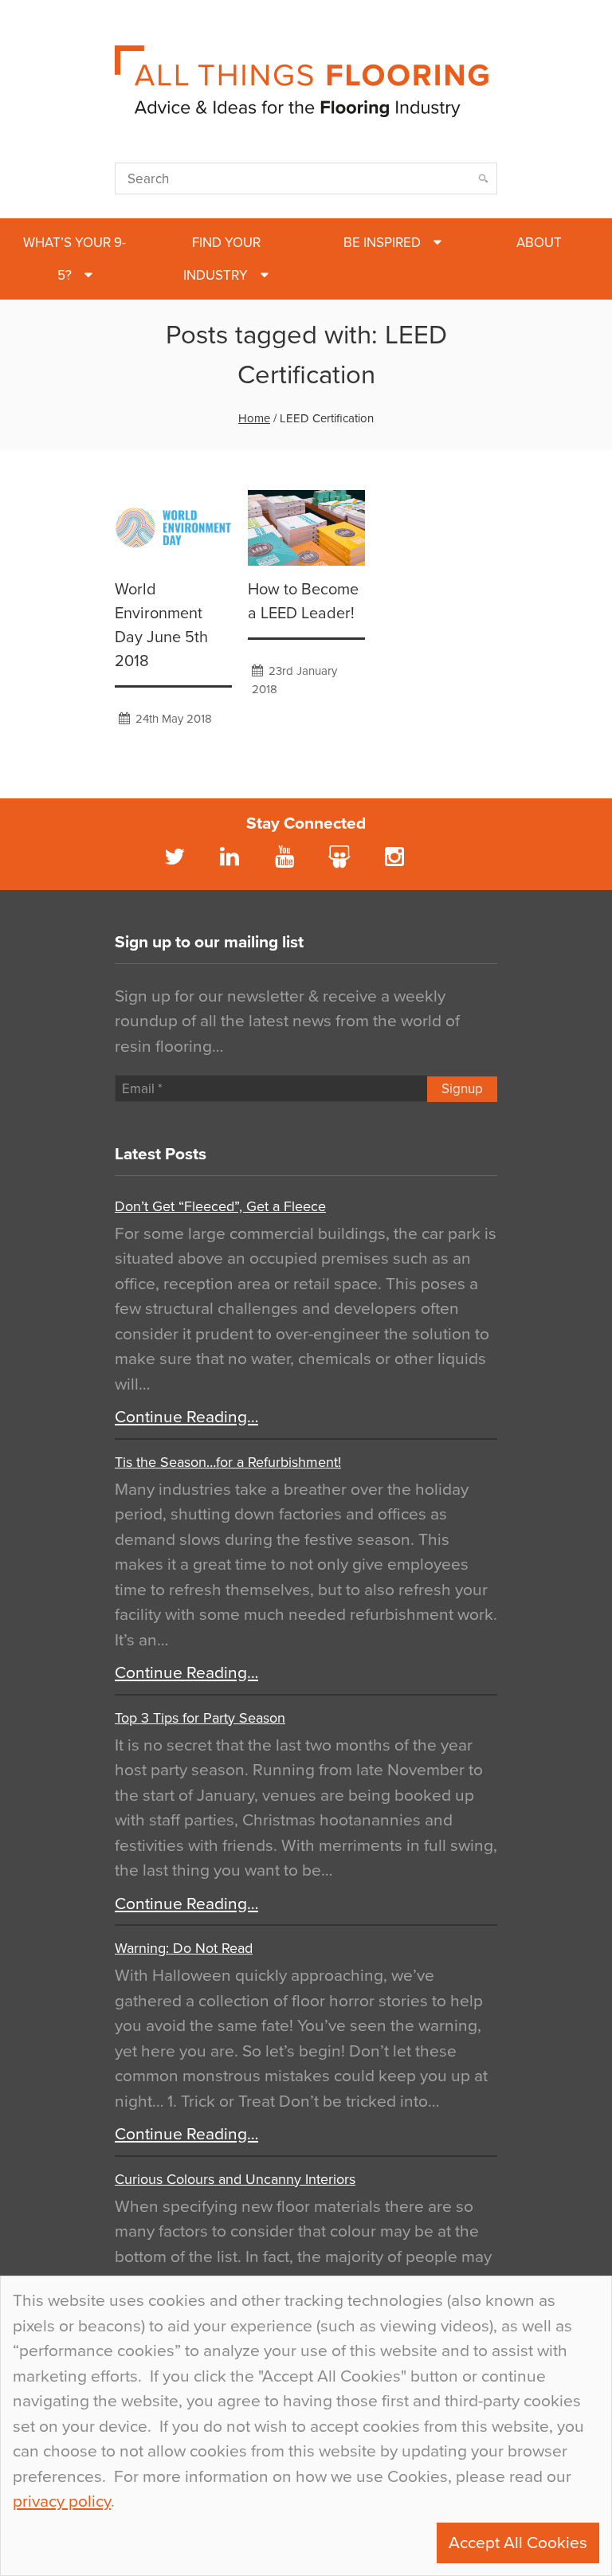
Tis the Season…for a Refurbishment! (228, 1462)
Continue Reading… (186, 1417)
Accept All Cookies (518, 2543)
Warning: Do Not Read (184, 1948)
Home (254, 418)
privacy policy (62, 2502)
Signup (462, 1089)
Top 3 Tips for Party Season (200, 1718)
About (539, 243)
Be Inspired (382, 243)
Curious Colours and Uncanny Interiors (235, 2179)
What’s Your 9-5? (75, 259)
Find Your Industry (222, 259)
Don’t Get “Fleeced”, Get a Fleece (220, 1206)
